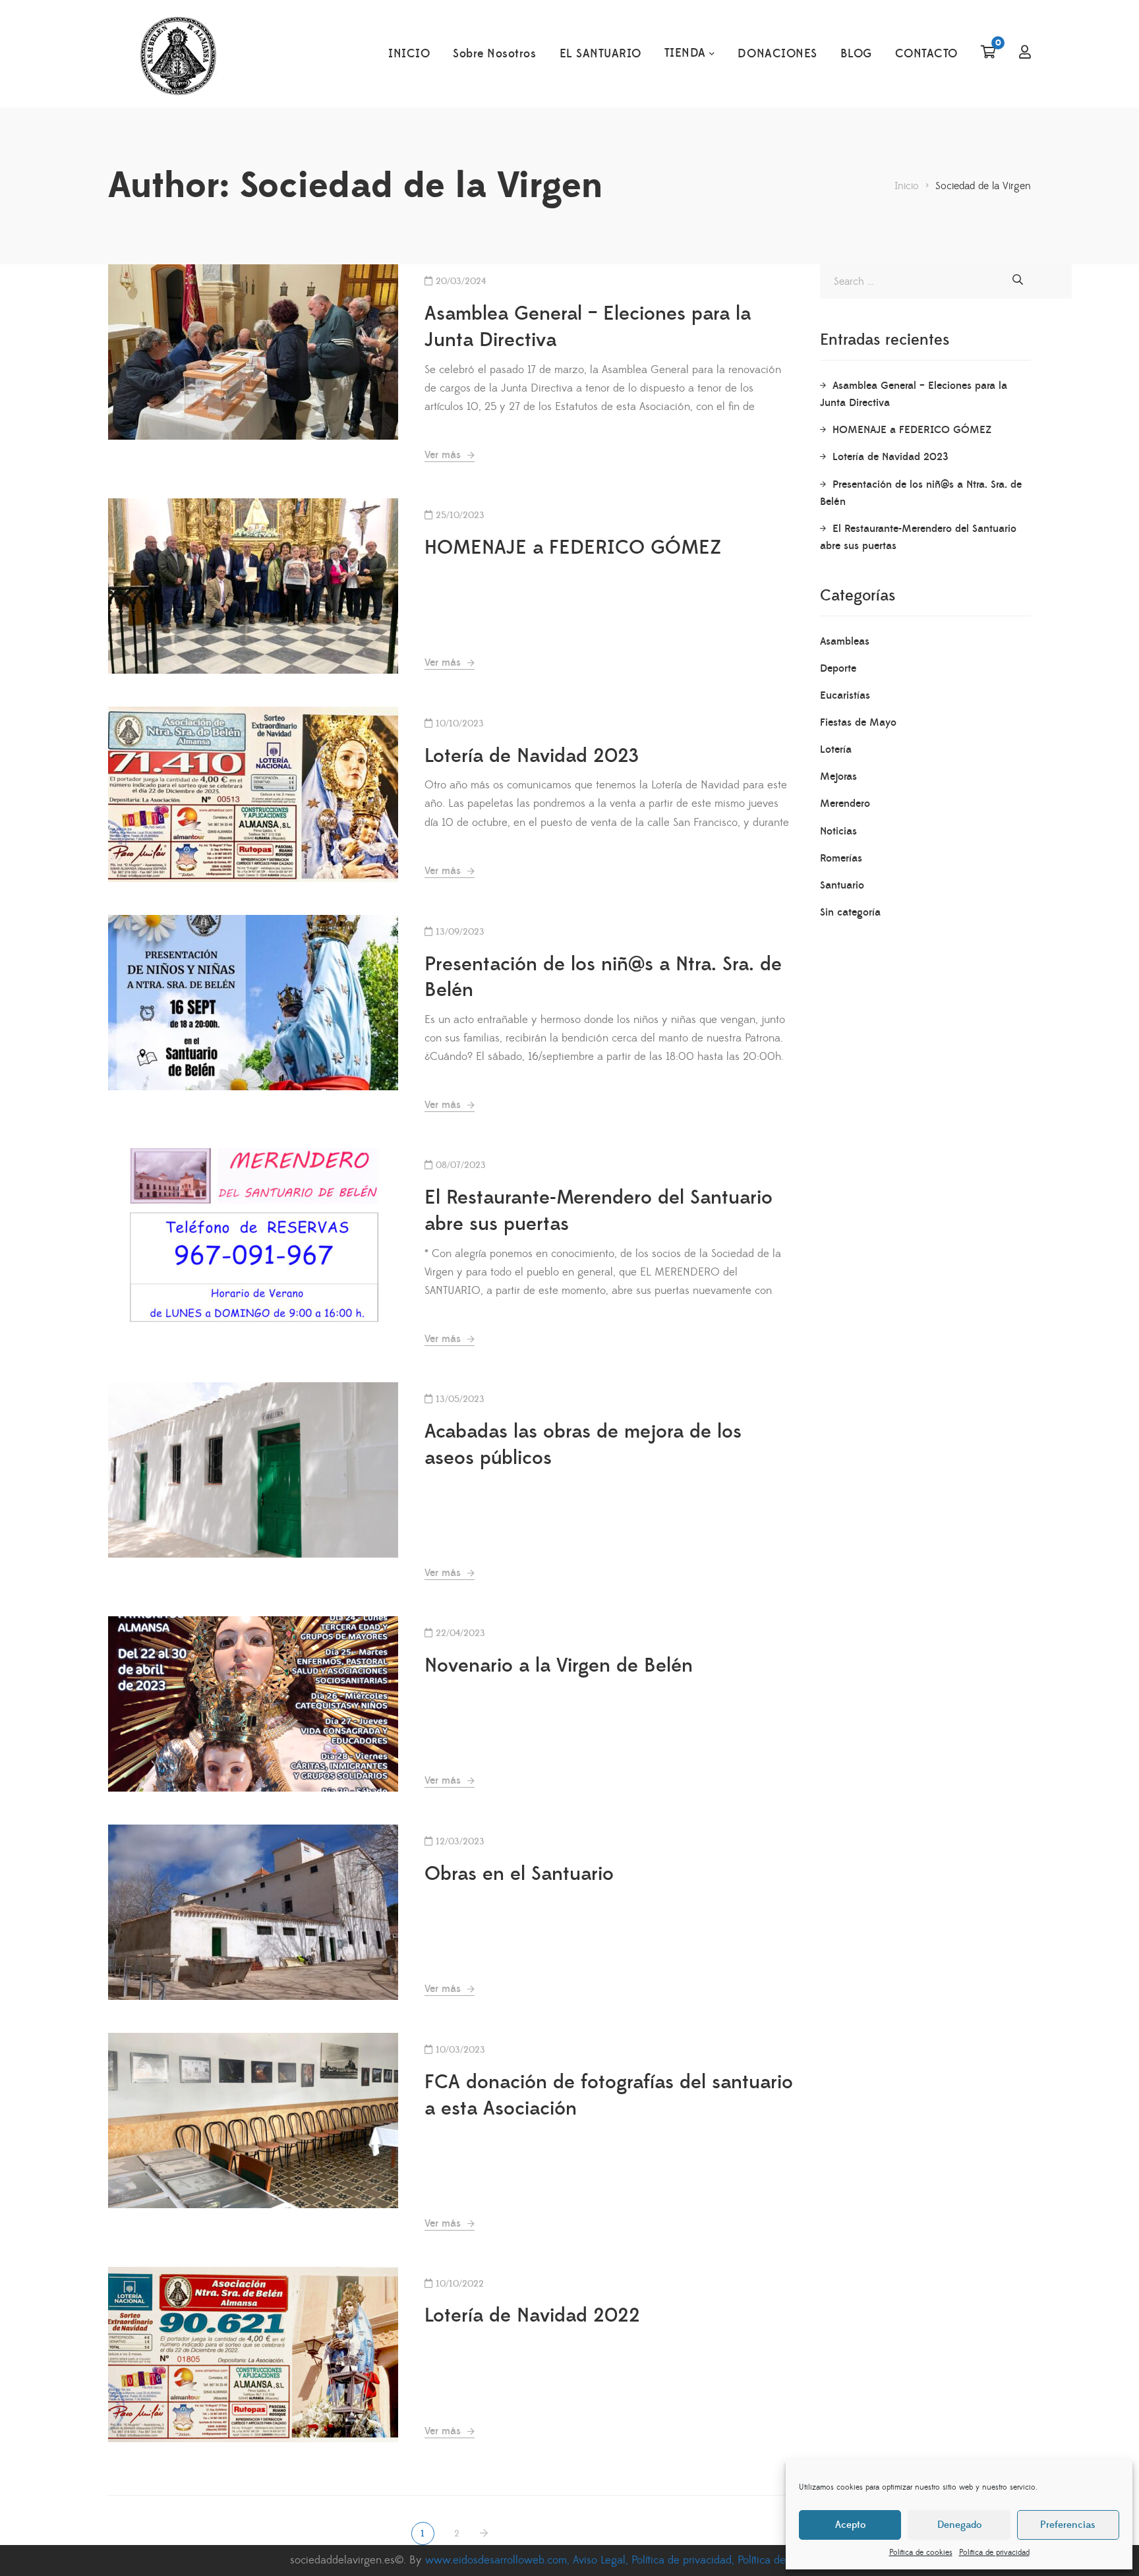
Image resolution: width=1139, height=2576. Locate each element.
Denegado (959, 2525)
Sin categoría (850, 912)
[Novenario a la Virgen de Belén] (253, 1704)
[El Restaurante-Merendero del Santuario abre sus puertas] (253, 1236)
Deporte (838, 668)
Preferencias (1068, 2525)
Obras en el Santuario (519, 1874)
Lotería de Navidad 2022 (532, 2316)
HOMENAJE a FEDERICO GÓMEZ (573, 548)
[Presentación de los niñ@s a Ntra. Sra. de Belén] (253, 1003)
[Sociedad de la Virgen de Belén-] (178, 54)
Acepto (850, 2525)
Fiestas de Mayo (858, 722)
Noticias (838, 831)
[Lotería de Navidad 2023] (253, 794)
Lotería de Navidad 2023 (532, 756)
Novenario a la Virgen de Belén (559, 1666)
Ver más (444, 455)
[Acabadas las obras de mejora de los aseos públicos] (253, 1470)
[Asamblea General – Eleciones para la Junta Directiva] (253, 352)
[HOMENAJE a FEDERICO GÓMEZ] (253, 586)
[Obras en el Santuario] (253, 1912)
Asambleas (845, 641)
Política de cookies (921, 2553)
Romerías (841, 858)
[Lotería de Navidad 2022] (253, 2355)
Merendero (845, 804)
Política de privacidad (994, 2553)
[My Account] (1025, 53)
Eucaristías (845, 695)
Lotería (836, 749)
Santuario (842, 885)
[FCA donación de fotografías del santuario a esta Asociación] (253, 2121)
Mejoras (838, 776)
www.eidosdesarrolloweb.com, (499, 2560)
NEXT (485, 2533)
